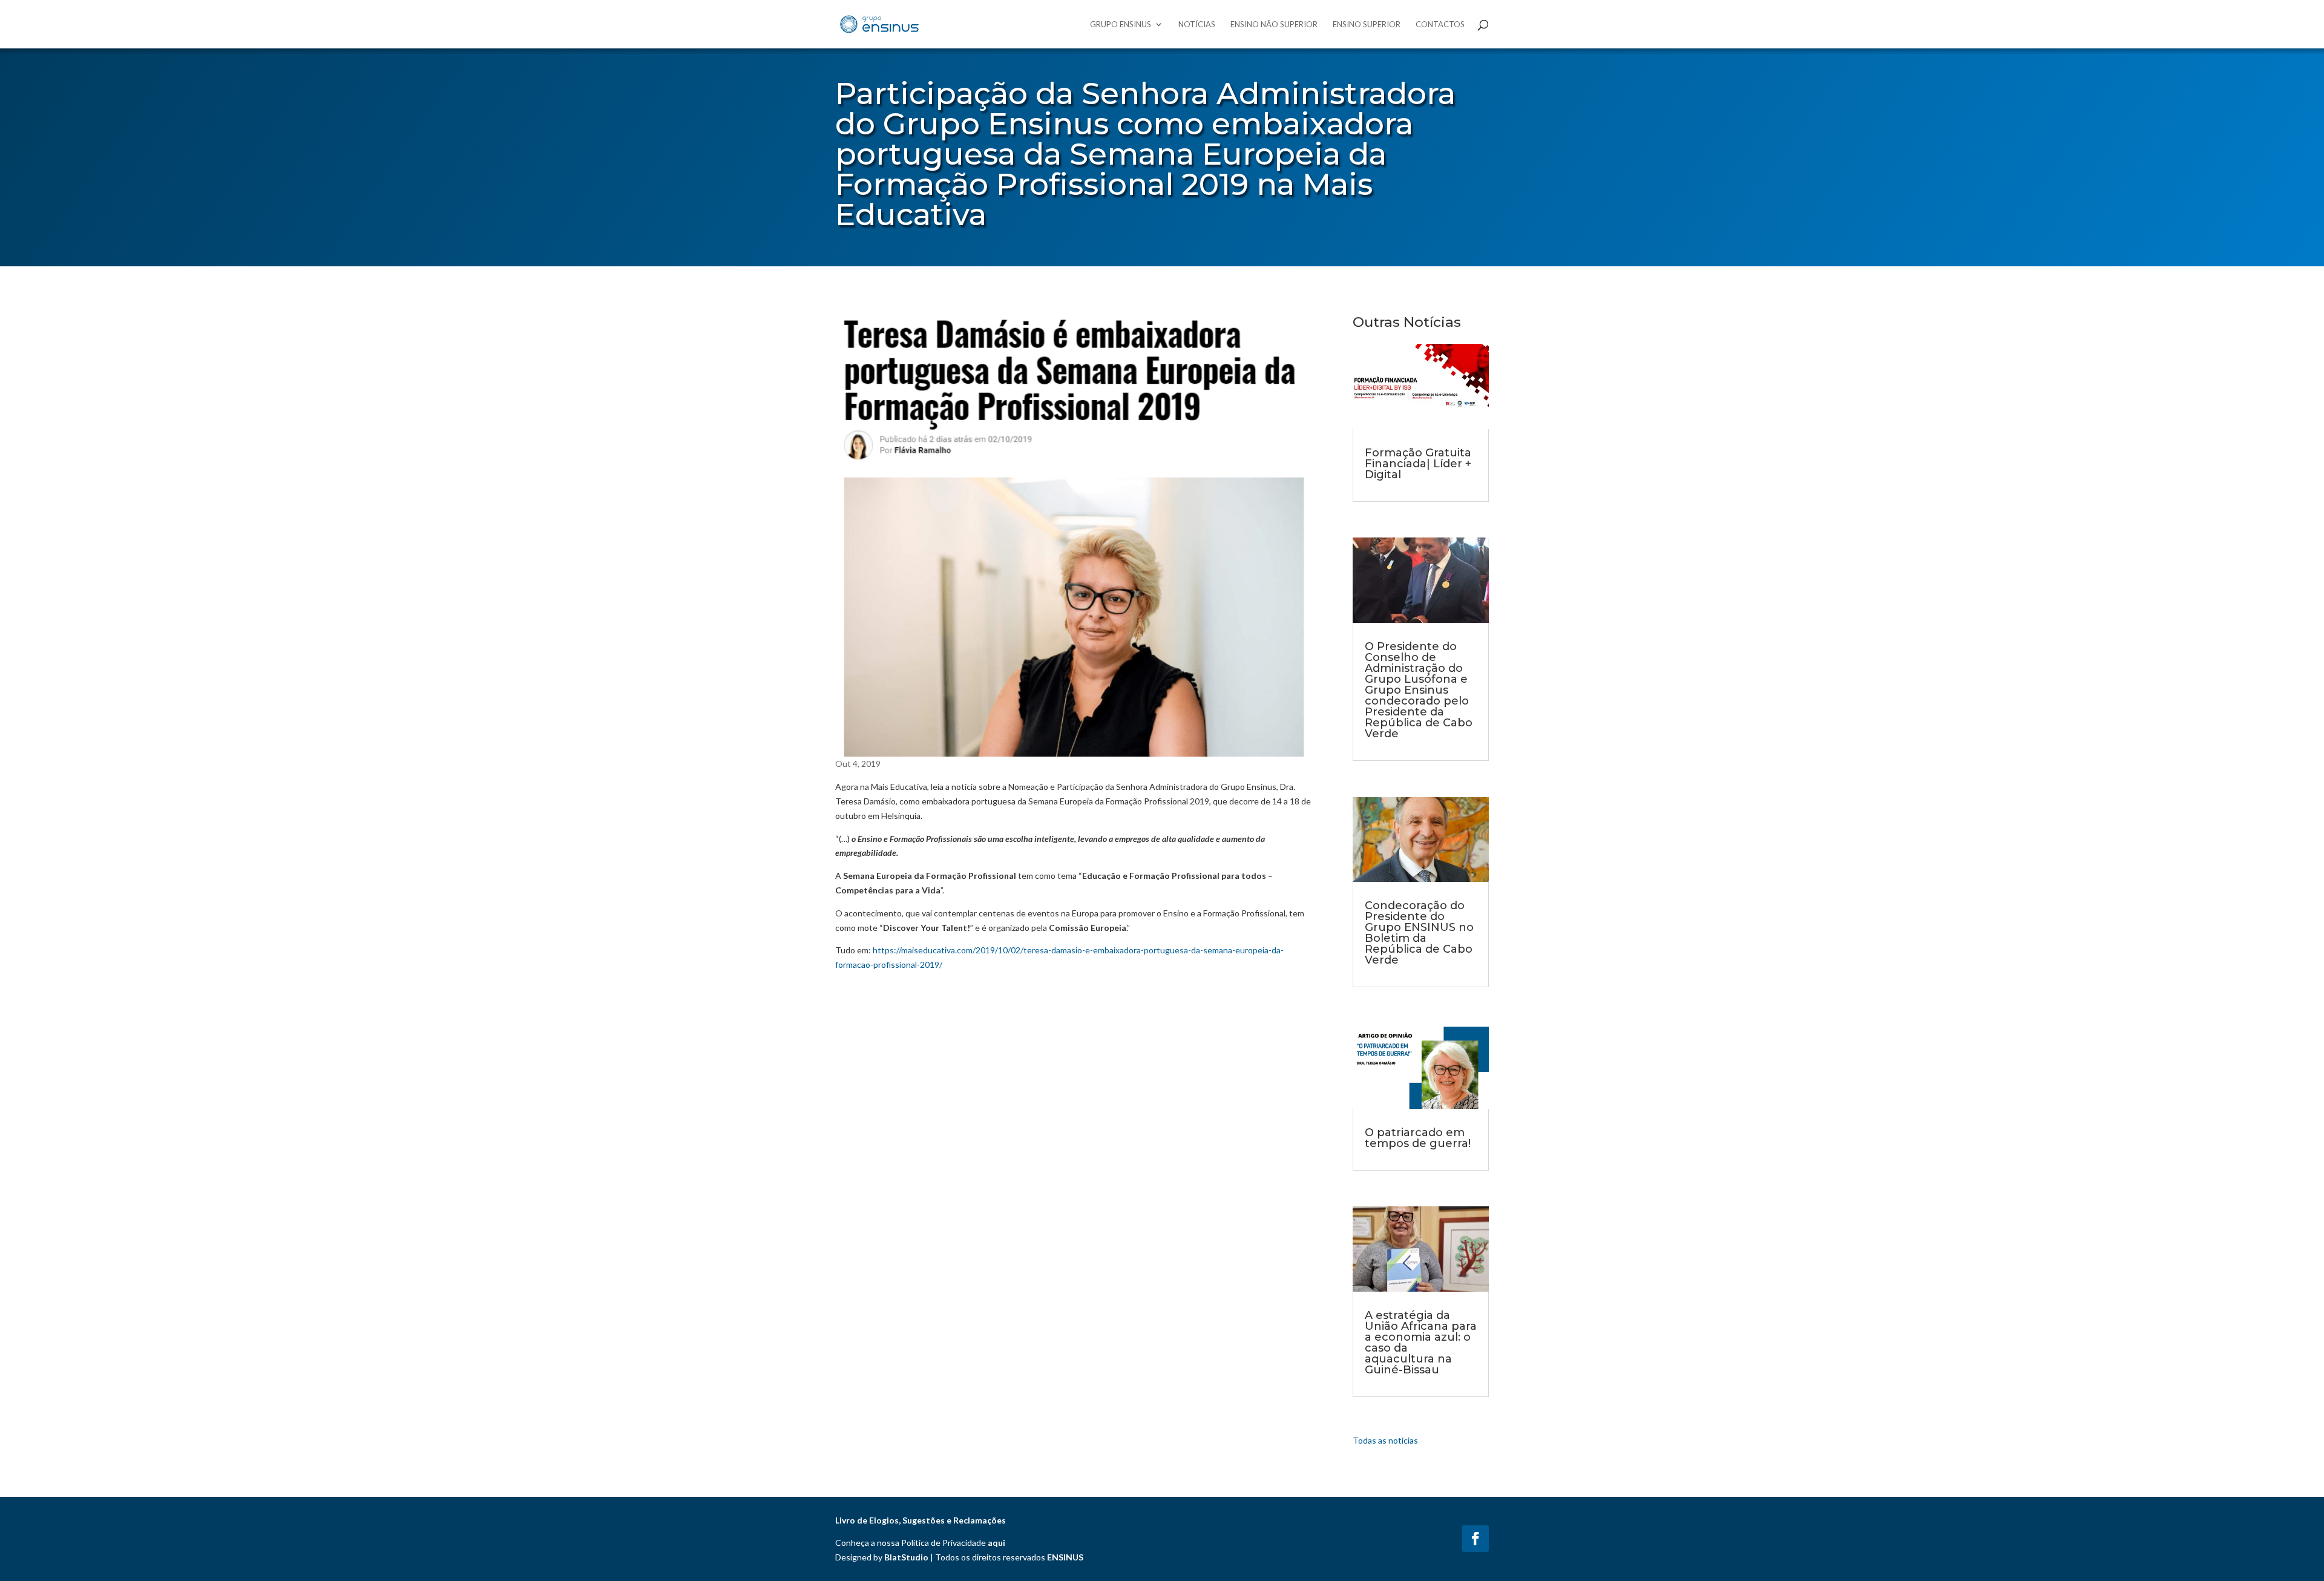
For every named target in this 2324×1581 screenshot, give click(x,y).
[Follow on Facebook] (1475, 1539)
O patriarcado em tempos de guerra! (1418, 1138)
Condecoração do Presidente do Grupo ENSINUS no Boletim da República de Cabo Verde (1419, 933)
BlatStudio (906, 1557)
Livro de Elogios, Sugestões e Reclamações (921, 1520)
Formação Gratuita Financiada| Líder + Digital (1418, 464)
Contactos (1440, 25)
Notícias (1197, 25)
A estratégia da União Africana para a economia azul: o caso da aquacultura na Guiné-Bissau (1421, 1343)
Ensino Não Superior (1274, 25)
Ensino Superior (1367, 25)
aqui (996, 1543)
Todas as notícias (1385, 1440)
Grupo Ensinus (1121, 25)
